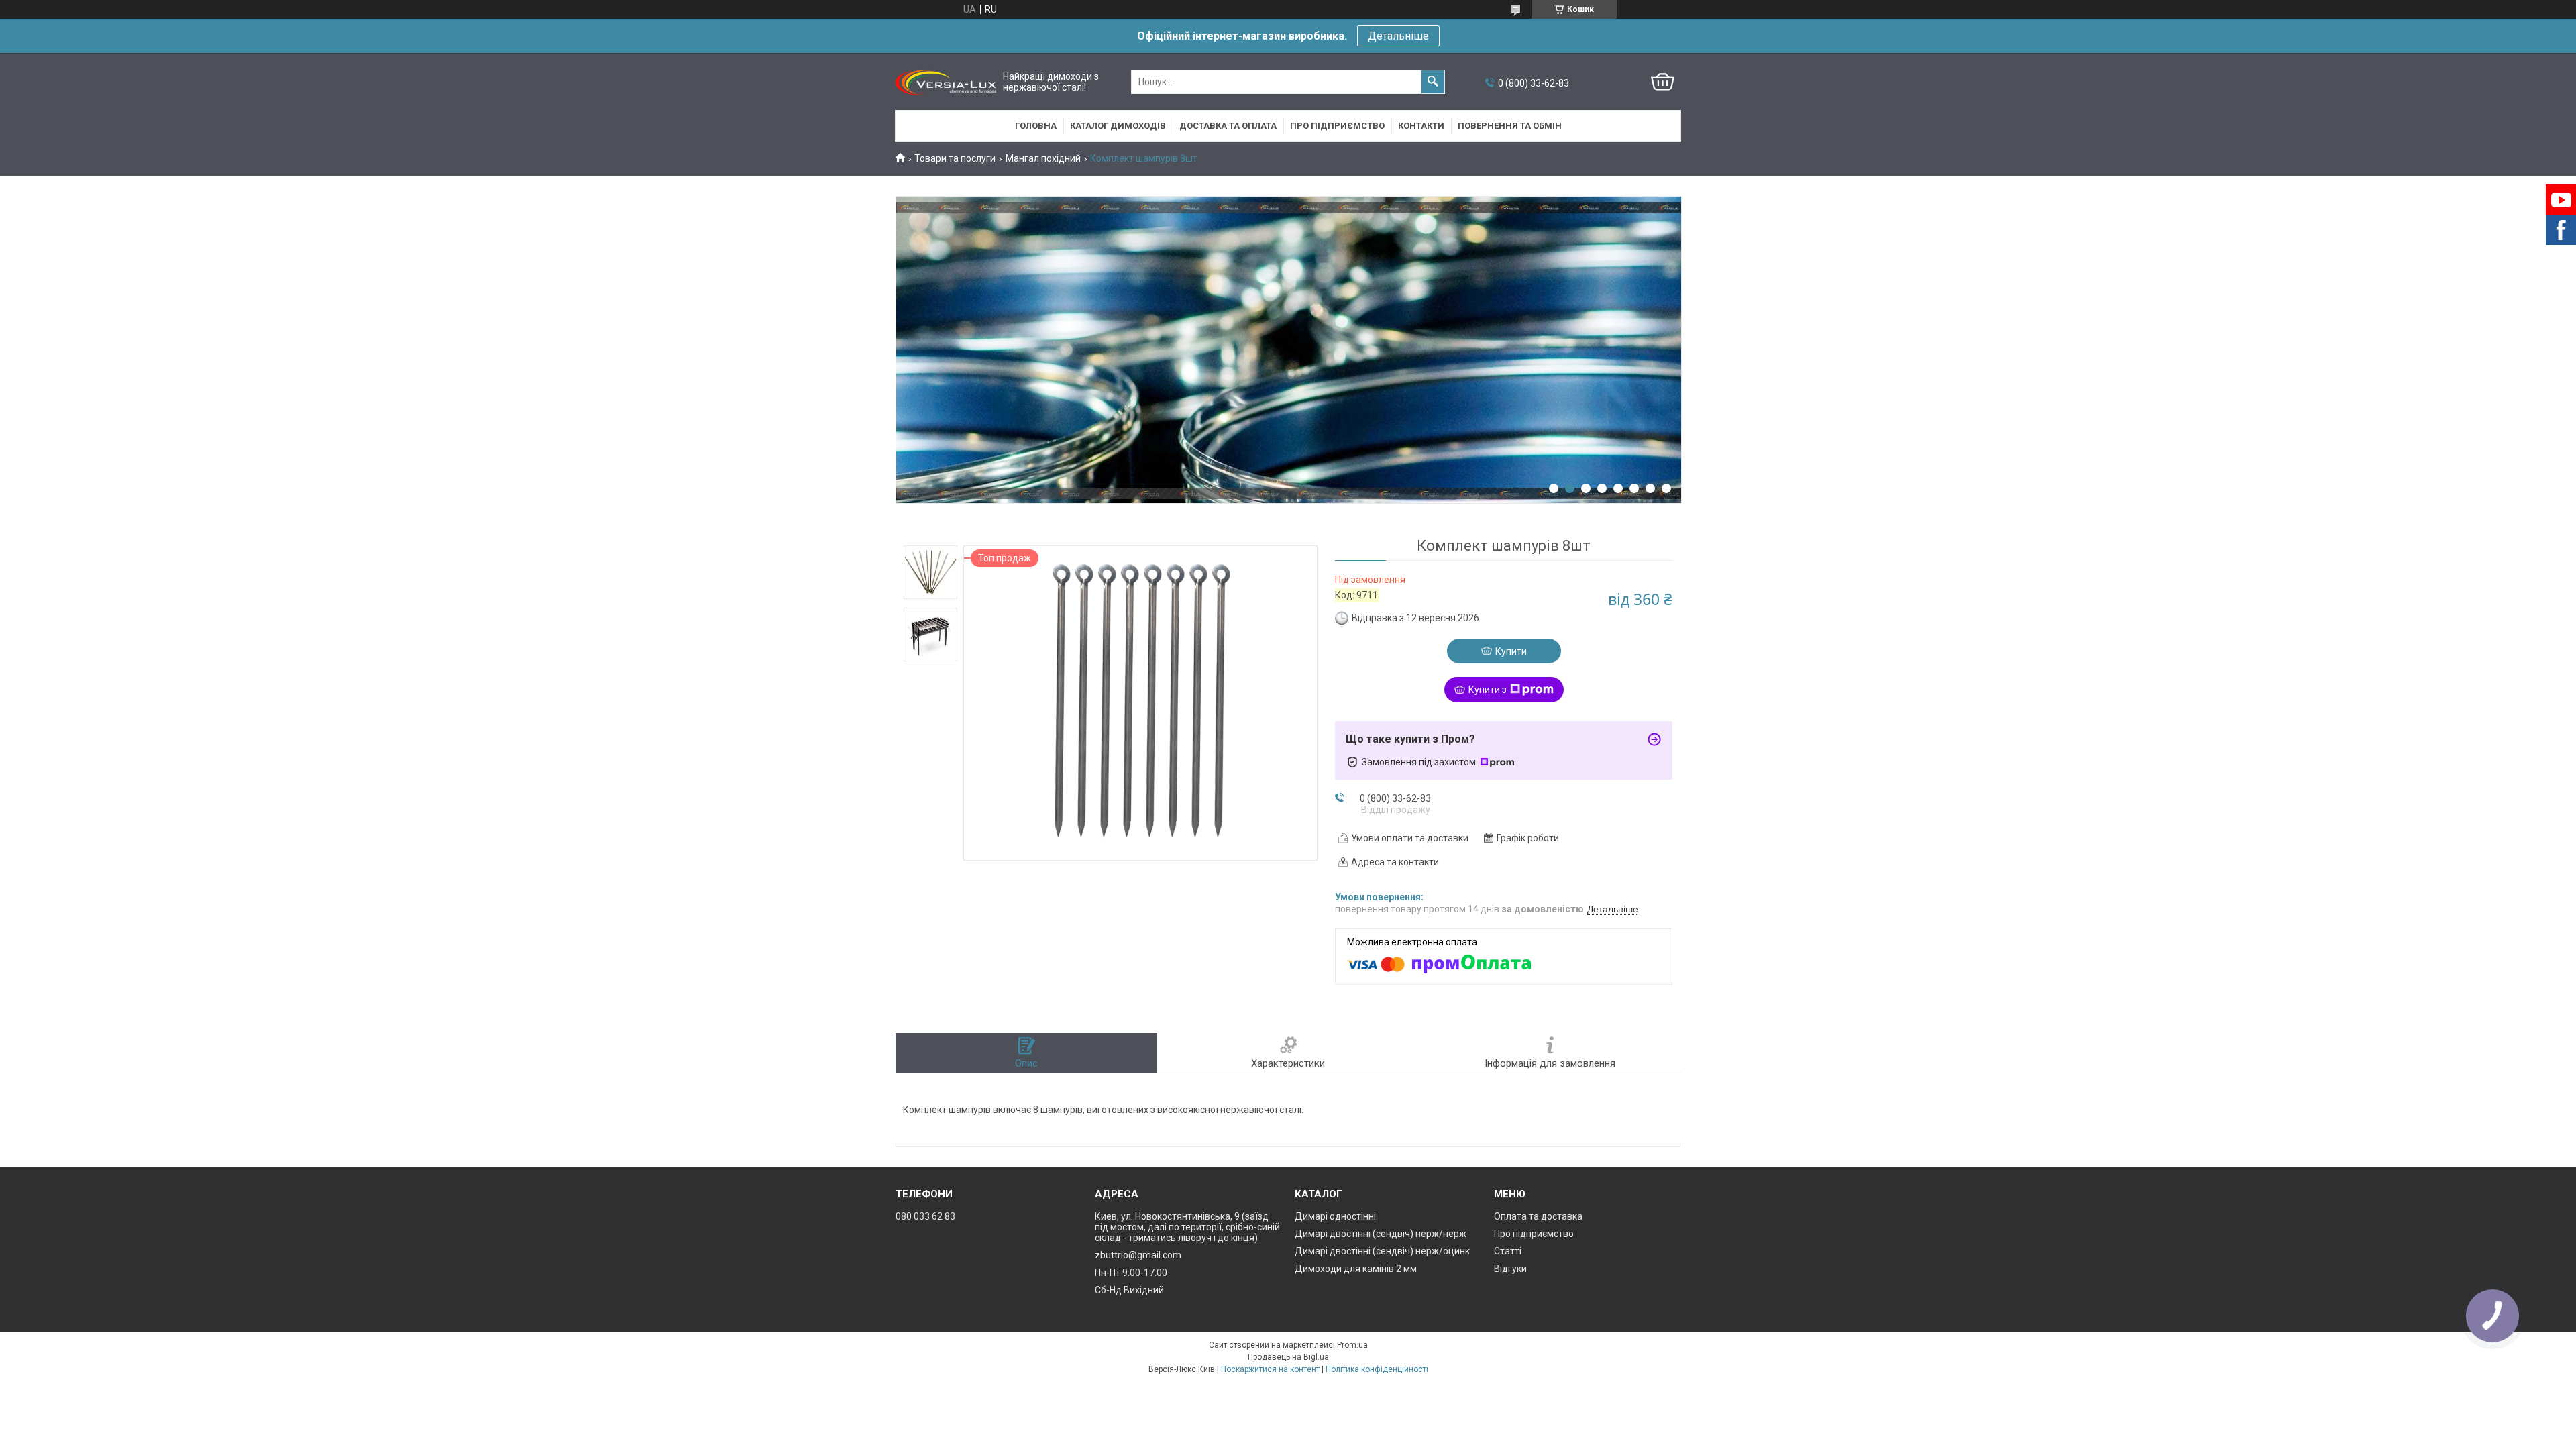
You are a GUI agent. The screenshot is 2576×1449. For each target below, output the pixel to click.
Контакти (1421, 126)
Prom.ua (1352, 1345)
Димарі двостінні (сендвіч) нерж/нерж (1381, 1234)
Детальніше (1398, 36)
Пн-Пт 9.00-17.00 (1131, 1273)
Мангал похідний (1043, 158)
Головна (1036, 126)
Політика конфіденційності (1377, 1369)
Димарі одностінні (1335, 1216)
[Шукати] (1433, 82)
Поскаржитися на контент (1270, 1369)
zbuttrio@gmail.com (1138, 1255)
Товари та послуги (955, 158)
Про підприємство (1337, 126)
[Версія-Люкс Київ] (946, 82)
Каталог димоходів (1118, 126)
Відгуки (1510, 1269)
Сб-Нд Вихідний (1129, 1290)
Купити (1511, 651)
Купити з (1488, 690)
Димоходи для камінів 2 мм (1356, 1269)
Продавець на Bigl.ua (1288, 1357)
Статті (1508, 1251)
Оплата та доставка (1538, 1216)
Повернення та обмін (1510, 126)
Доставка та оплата (1228, 126)
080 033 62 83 (925, 1216)
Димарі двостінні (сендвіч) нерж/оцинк (1382, 1251)
